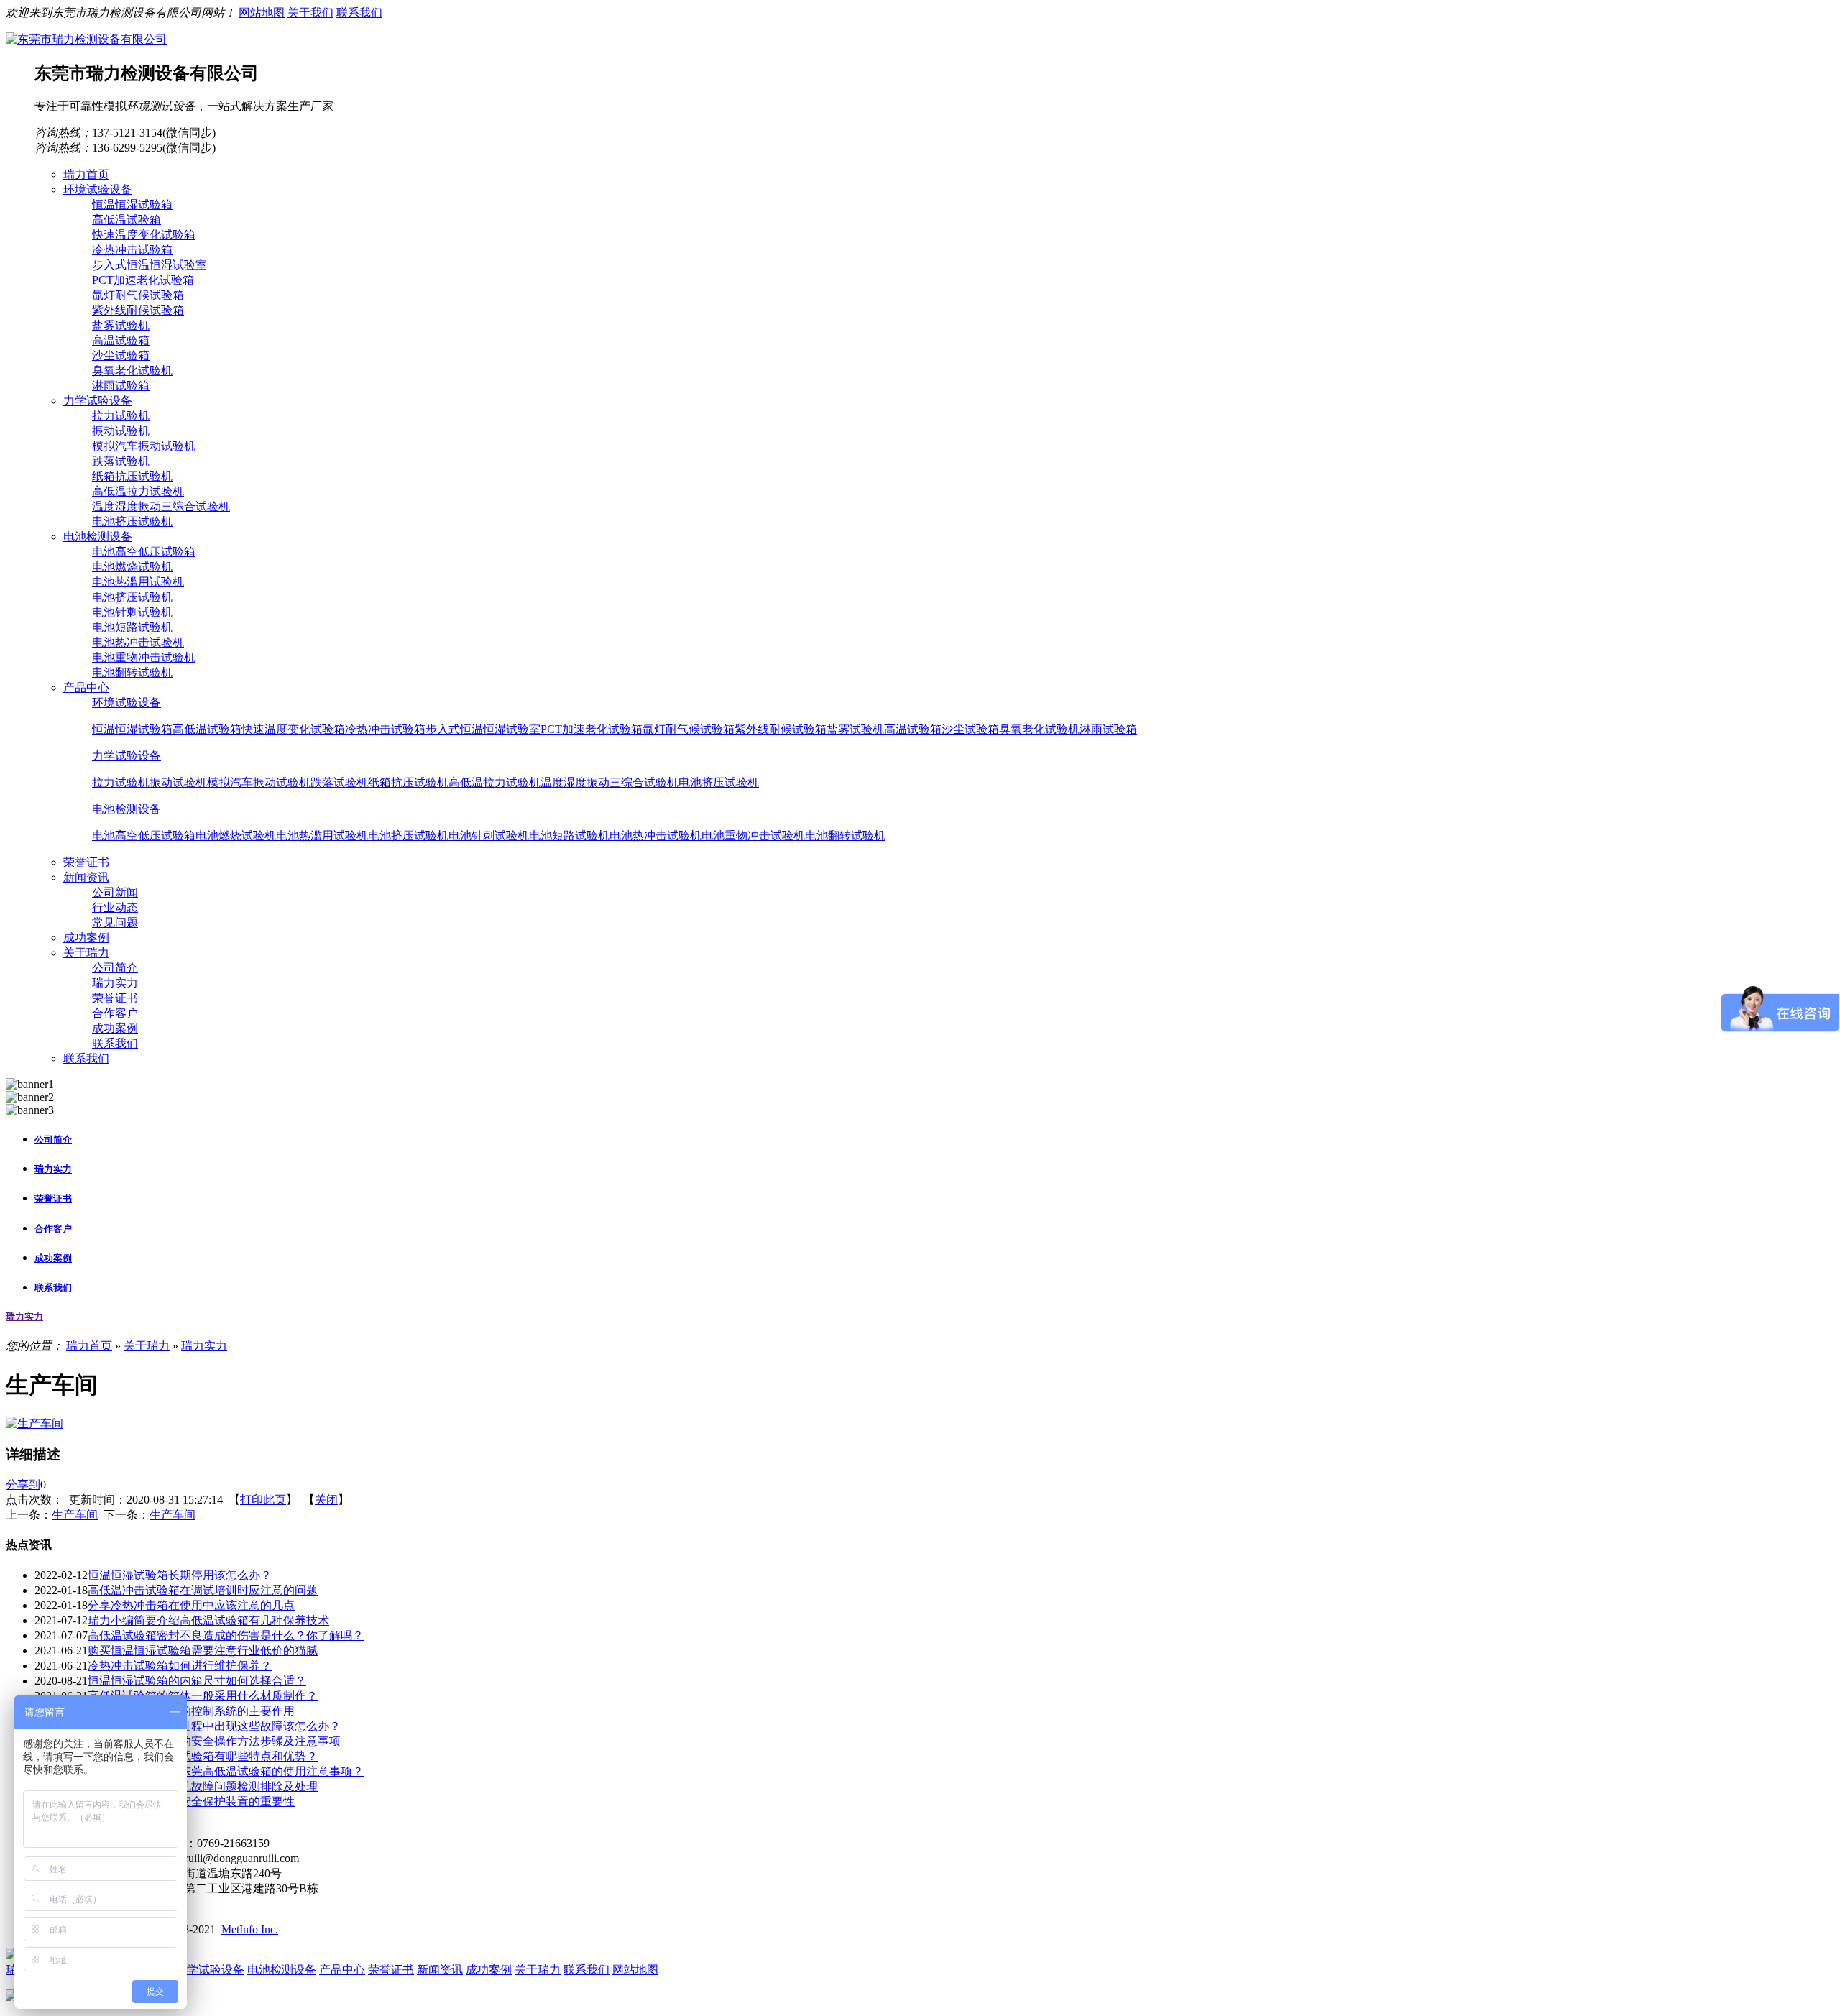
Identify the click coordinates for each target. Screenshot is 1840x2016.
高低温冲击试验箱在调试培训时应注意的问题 (203, 1590)
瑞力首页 (89, 1346)
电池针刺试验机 (132, 612)
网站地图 (262, 13)
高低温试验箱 (126, 220)
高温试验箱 (121, 340)
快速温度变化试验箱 (144, 235)
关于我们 (310, 13)
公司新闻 (115, 892)
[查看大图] (34, 1423)
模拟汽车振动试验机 (144, 446)
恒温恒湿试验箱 (132, 204)
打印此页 (263, 1500)
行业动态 (115, 907)
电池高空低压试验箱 (144, 552)
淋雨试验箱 (121, 386)
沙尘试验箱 (121, 355)
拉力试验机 (121, 416)
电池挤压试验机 (132, 521)
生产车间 (75, 1515)
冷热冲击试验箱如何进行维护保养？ (180, 1666)
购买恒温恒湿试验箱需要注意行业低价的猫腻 (203, 1651)
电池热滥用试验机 (138, 582)
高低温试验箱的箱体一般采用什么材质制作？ (203, 1696)
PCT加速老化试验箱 (143, 280)
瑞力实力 (115, 983)
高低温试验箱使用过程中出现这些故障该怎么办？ (214, 1726)
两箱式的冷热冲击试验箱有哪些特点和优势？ (203, 1756)
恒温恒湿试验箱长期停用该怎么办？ (180, 1575)
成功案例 (115, 1028)
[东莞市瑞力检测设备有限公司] (86, 39)
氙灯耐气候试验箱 (138, 295)
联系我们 (359, 13)
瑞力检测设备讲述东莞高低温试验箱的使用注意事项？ (226, 1771)
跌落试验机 (121, 461)
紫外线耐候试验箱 (138, 310)
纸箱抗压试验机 (132, 476)
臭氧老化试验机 (132, 370)
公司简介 (115, 968)
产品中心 (342, 1970)
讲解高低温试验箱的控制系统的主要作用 (191, 1711)
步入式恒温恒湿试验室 (149, 265)
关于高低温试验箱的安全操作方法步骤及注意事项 (214, 1741)
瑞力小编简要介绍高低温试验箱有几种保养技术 (208, 1620)
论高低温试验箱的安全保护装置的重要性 (191, 1801)
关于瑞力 (147, 1346)
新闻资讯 (440, 1970)
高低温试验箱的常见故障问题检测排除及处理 (203, 1786)
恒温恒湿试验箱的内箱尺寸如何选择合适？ (197, 1681)
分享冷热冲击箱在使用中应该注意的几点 (191, 1605)
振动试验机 (121, 431)
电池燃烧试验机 (132, 567)
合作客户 (115, 1013)
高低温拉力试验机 (138, 491)
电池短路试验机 (132, 627)
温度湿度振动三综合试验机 (161, 506)
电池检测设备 (126, 809)
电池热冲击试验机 (138, 642)
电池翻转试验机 (132, 672)
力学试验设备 (126, 756)
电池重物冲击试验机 (144, 657)
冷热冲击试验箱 (132, 250)
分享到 (23, 1485)
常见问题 (115, 922)
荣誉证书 (115, 998)
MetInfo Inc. (250, 1929)
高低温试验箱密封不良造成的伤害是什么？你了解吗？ (226, 1635)
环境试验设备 (126, 703)
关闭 (326, 1500)
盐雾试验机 (121, 325)
